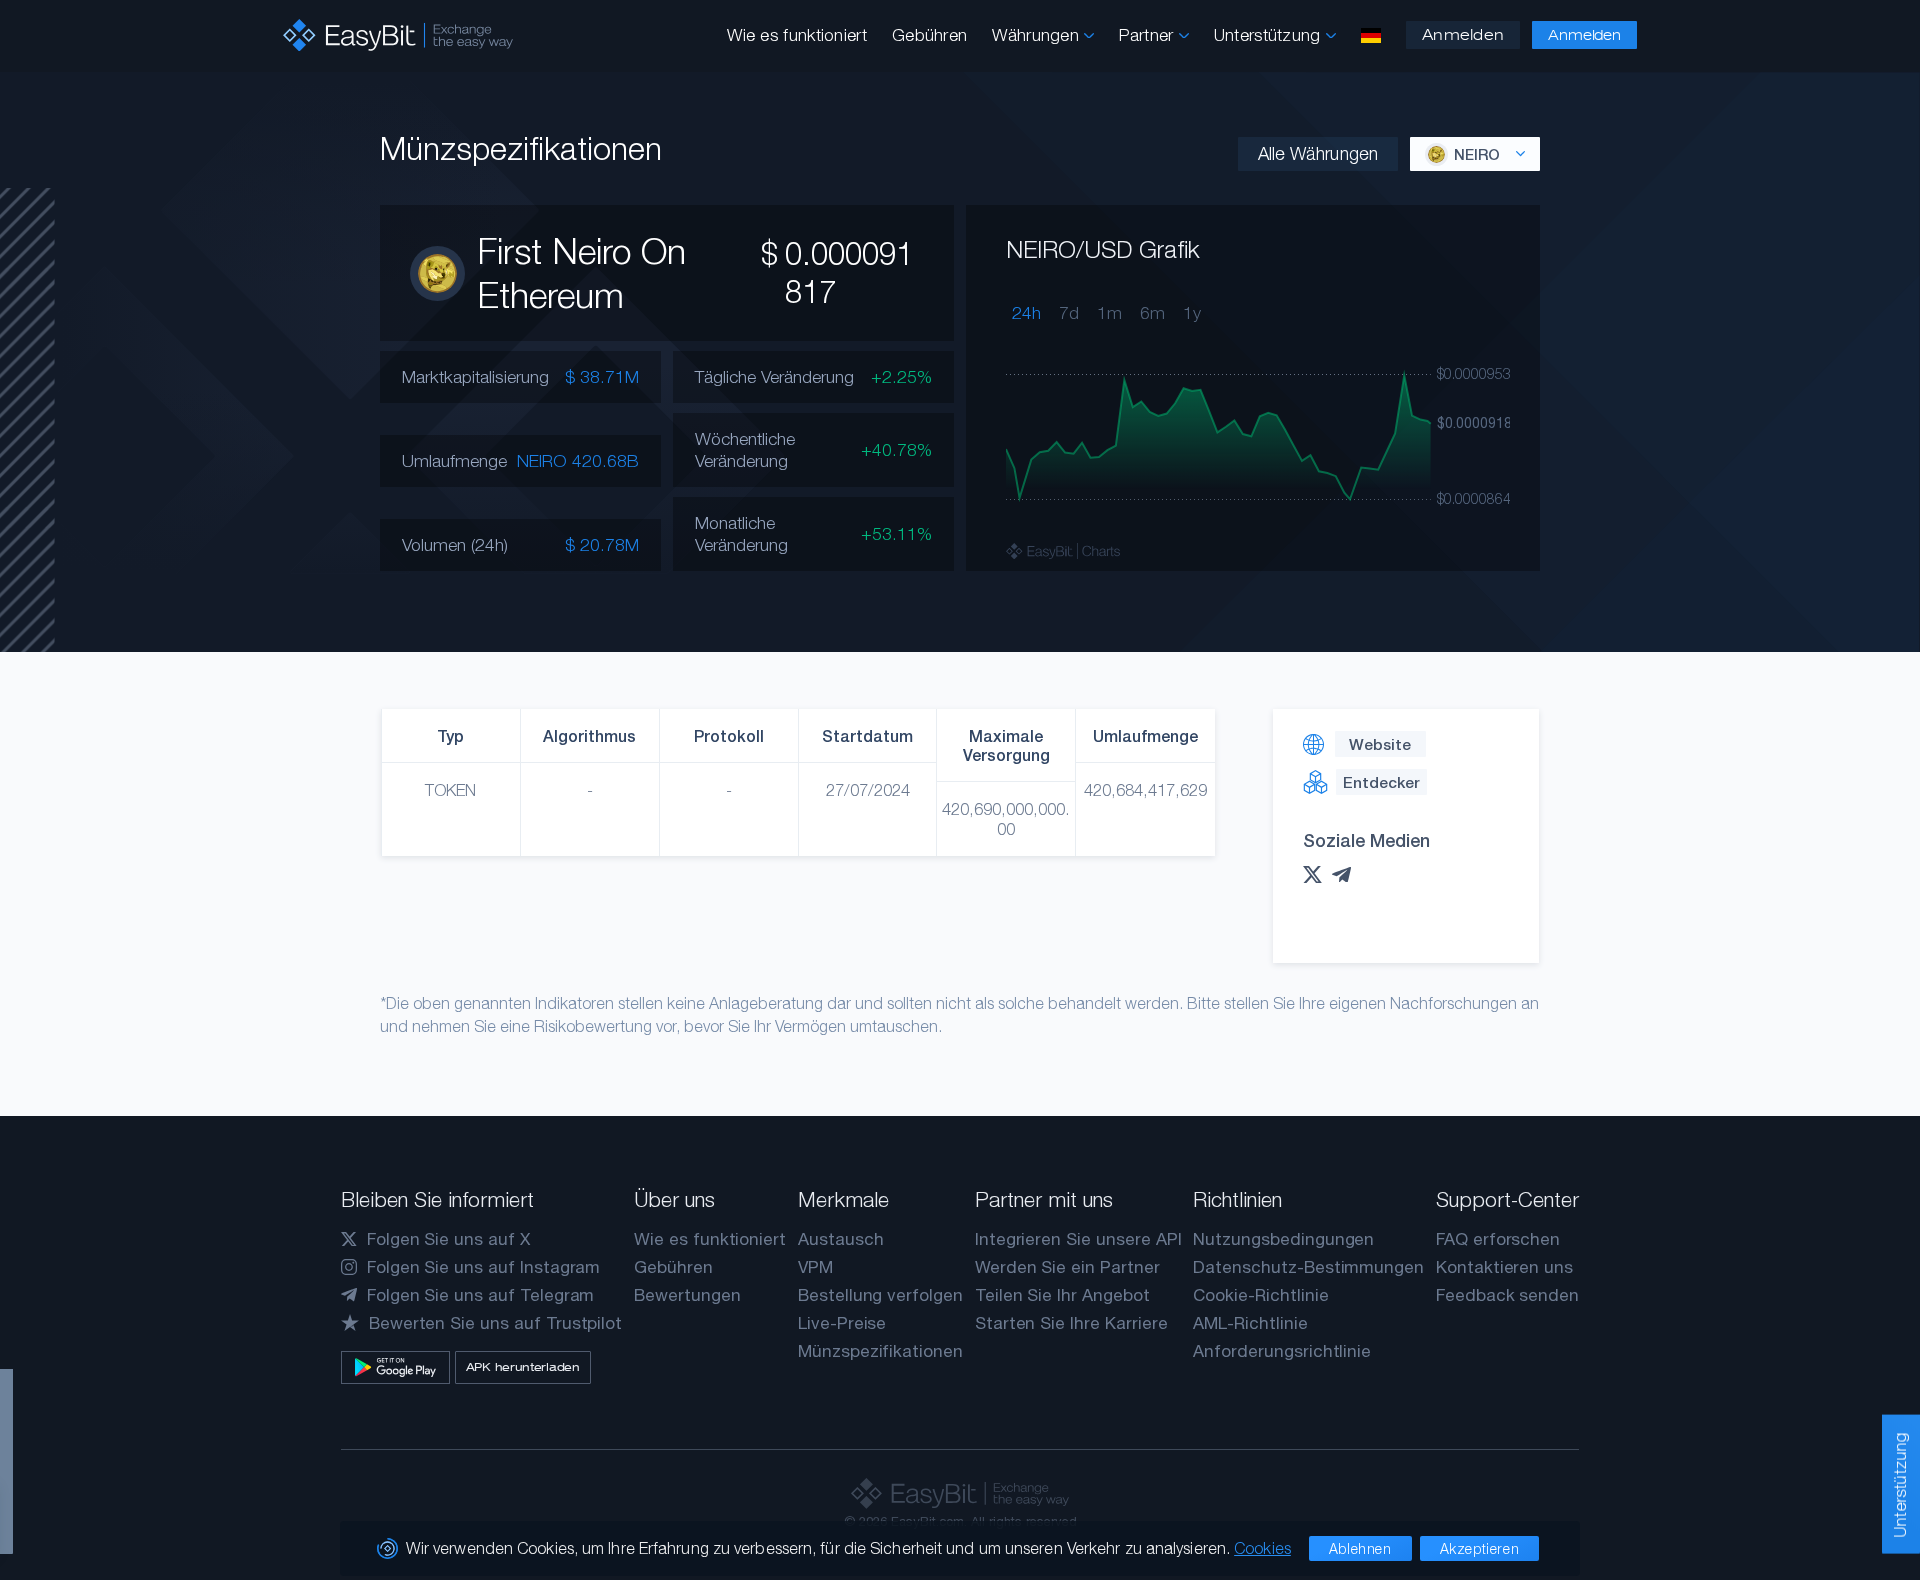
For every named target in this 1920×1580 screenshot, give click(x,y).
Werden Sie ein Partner (1067, 1267)
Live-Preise (842, 1323)
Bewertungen (687, 1295)
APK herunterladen (523, 1367)
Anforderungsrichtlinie (1282, 1351)
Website (1380, 744)
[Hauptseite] (398, 35)
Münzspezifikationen (880, 1351)
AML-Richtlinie (1250, 1323)
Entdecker (1381, 782)
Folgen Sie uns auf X (448, 1239)
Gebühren (929, 35)
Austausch (841, 1239)
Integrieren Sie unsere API (1078, 1239)
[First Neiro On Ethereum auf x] (1317, 874)
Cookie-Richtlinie (1260, 1295)
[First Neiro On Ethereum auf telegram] (1346, 875)
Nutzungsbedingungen (1283, 1239)
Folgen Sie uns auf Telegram (481, 1295)
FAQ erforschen (1498, 1239)
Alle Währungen (1318, 153)
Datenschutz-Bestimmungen (1308, 1267)
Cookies (1262, 1548)
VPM (815, 1267)
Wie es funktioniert (797, 35)
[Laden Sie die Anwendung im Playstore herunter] (395, 1367)
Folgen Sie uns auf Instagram (484, 1267)
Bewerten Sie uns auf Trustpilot (495, 1323)
